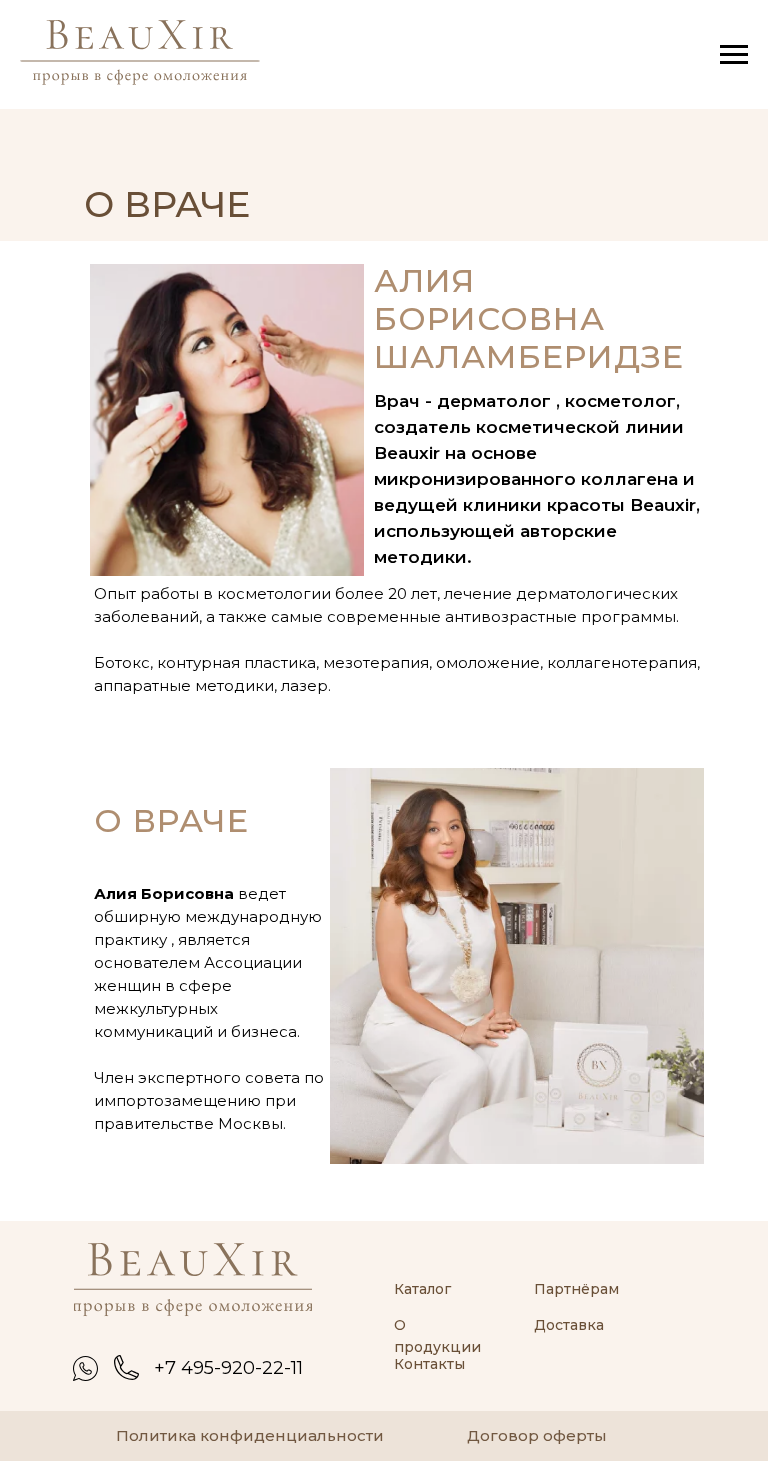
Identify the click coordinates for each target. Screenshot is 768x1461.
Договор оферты (537, 1435)
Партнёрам (576, 1289)
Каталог (422, 1289)
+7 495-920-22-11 (228, 1368)
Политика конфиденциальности (250, 1435)
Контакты (429, 1364)
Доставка (569, 1325)
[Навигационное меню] (734, 55)
